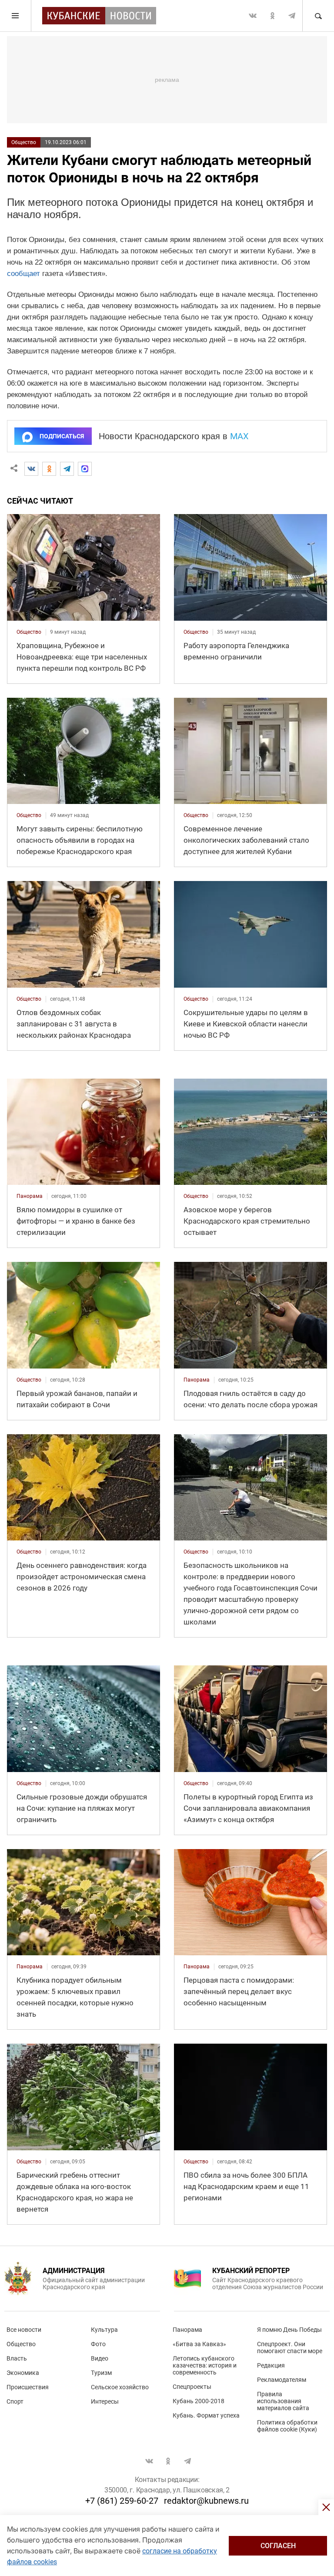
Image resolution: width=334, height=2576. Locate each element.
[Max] (85, 469)
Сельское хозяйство (120, 2387)
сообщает (23, 274)
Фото (98, 2344)
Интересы (105, 2401)
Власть (17, 2358)
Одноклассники (272, 16)
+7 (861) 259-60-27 (122, 2501)
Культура (104, 2330)
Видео (100, 2358)
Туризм (101, 2373)
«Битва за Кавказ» (199, 2344)
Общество (24, 142)
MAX (239, 436)
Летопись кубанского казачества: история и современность (205, 2365)
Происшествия (28, 2387)
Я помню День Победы (289, 2330)
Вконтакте (253, 16)
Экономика (23, 2373)
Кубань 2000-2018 (199, 2401)
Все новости (24, 2330)
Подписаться (62, 436)
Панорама (187, 2330)
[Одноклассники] (49, 469)
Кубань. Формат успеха (206, 2415)
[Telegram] (67, 469)
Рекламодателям (282, 2380)
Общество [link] (29, 632)
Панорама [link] (30, 1196)
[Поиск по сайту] (318, 16)
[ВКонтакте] (31, 469)
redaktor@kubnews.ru (206, 2501)
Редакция (271, 2365)
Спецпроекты (192, 2387)
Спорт (15, 2401)
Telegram (292, 16)
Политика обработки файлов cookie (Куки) (287, 2426)
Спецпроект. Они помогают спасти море (290, 2347)
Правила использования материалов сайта (283, 2401)
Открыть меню (16, 16)
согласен (278, 2546)
